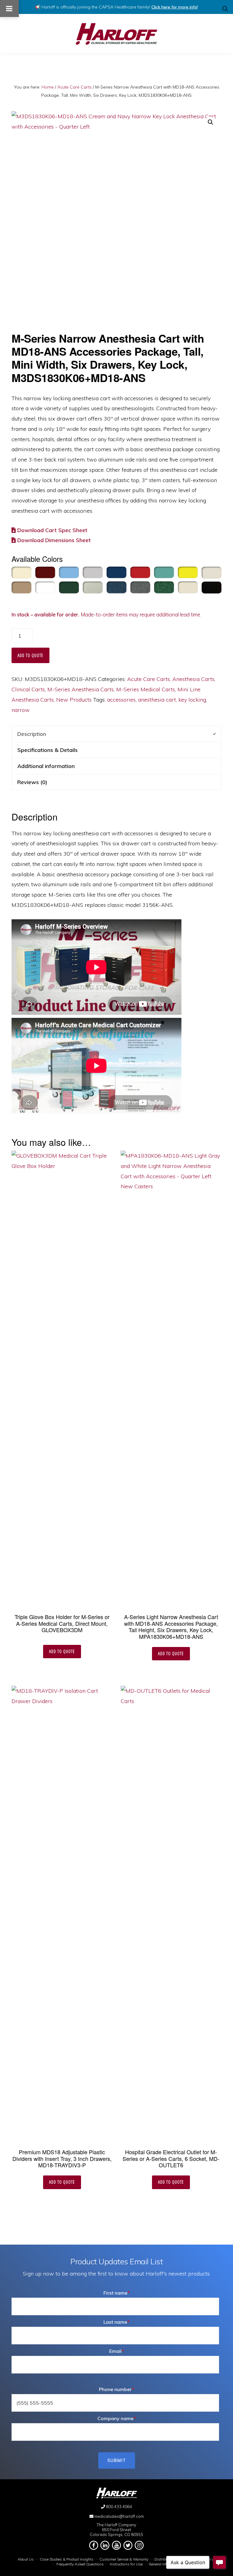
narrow (21, 710)
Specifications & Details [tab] (47, 750)
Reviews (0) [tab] (32, 782)
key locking (192, 700)
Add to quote (30, 655)
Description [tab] (32, 734)
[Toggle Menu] (9, 8)
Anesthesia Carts (193, 679)
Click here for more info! (175, 7)
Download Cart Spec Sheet (52, 530)
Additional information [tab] (46, 766)
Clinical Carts (28, 689)
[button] (225, 9)
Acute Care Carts (74, 87)
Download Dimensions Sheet (53, 540)
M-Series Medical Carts (146, 689)
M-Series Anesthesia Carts (81, 689)
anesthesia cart (157, 700)
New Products (74, 700)
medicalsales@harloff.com (119, 2516)
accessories (121, 700)
